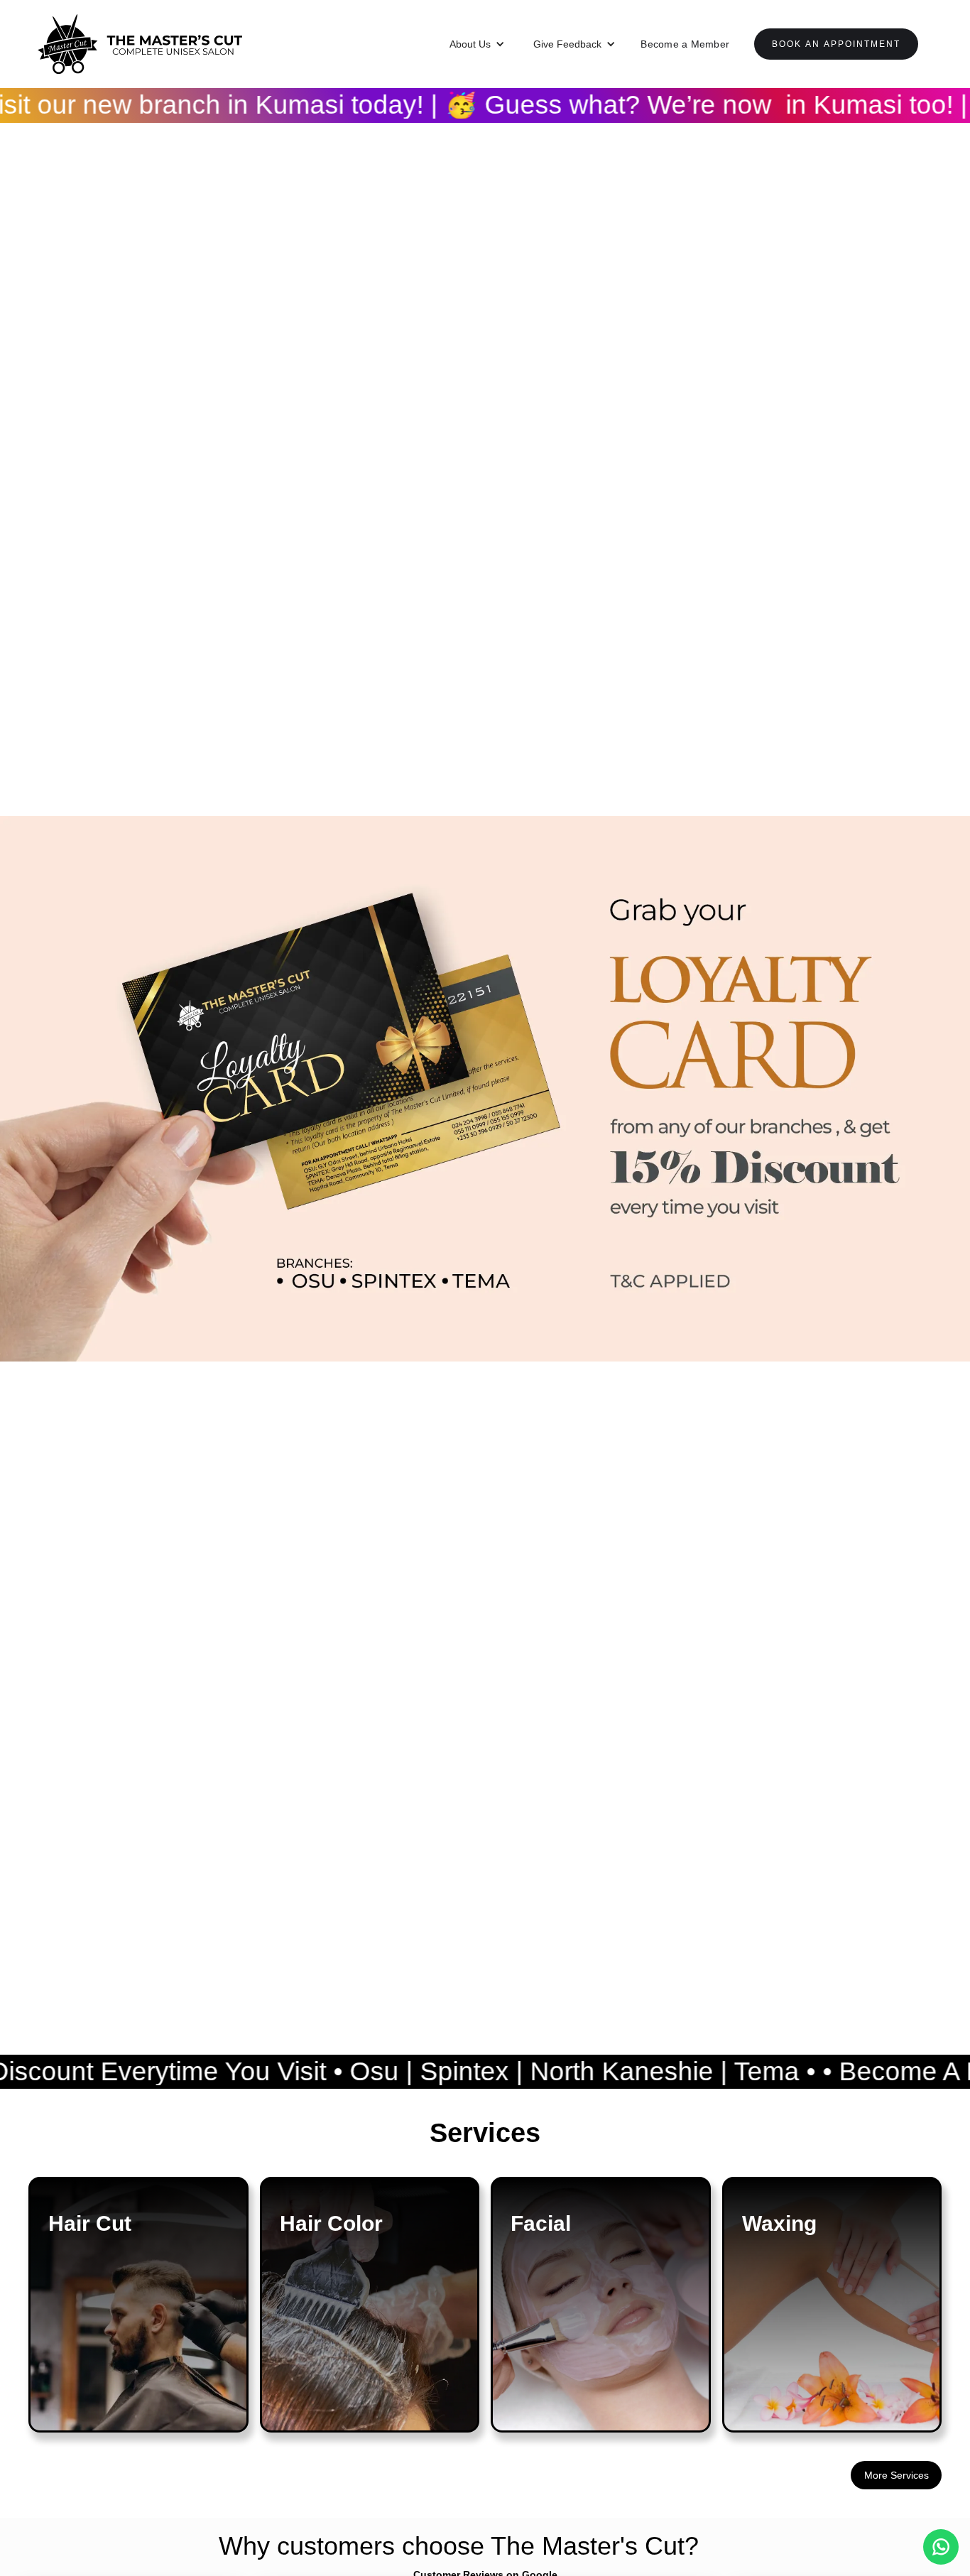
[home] (140, 44)
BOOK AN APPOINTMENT (836, 44)
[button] (477, 44)
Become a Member (685, 44)
